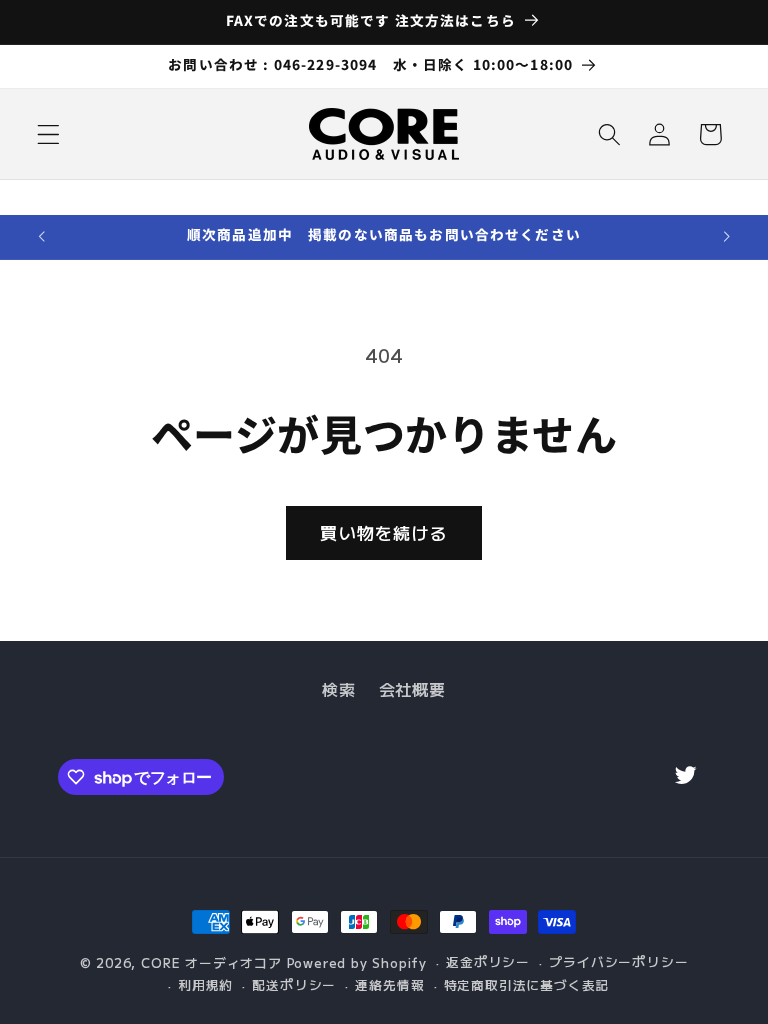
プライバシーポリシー (618, 961)
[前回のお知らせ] (42, 237)
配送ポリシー (294, 984)
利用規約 (205, 984)
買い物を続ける (383, 532)
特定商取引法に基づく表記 (527, 984)
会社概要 (412, 689)
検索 (338, 689)
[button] (48, 134)
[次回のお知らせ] (726, 237)
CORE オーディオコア (211, 962)
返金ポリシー (488, 961)
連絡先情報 (389, 984)
